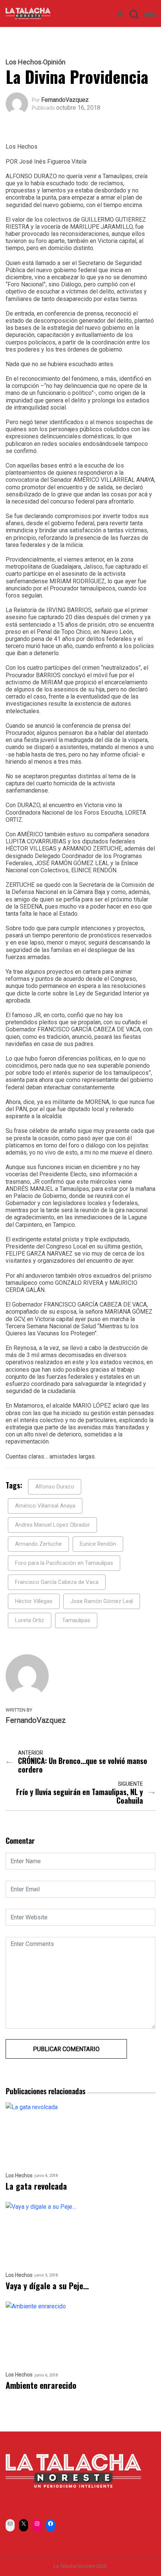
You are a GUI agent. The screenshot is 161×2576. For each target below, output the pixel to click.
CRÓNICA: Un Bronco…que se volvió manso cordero (83, 1765)
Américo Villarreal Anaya (45, 1506)
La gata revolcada (36, 2186)
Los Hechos (24, 62)
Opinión (54, 62)
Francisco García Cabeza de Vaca (57, 1582)
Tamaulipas (76, 1620)
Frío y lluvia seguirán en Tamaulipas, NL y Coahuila (80, 1796)
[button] (150, 16)
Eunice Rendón (98, 1544)
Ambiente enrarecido (41, 2385)
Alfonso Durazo (55, 1487)
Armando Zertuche (38, 1544)
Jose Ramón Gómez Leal (102, 1601)
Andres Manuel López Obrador (52, 1525)
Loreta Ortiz (30, 1620)
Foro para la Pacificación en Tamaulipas (64, 1563)
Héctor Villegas (34, 1601)
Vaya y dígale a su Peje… (47, 2286)
